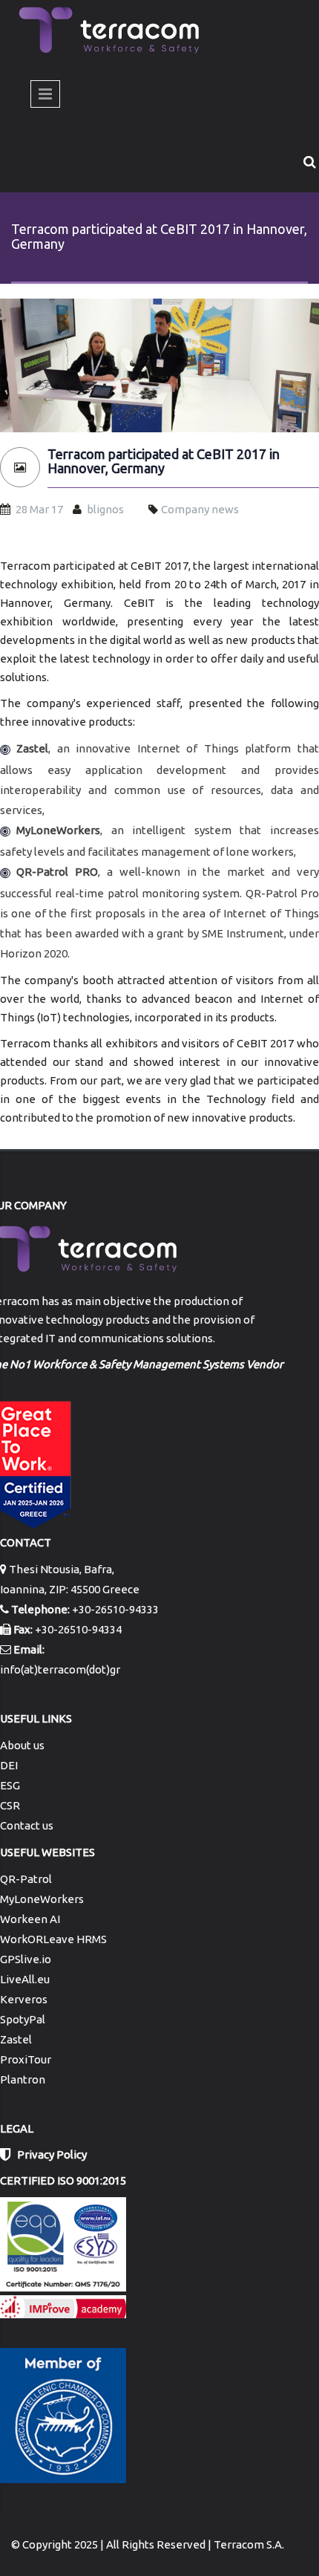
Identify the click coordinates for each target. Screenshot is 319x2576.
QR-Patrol (26, 1879)
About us (22, 1745)
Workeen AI (30, 1919)
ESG (10, 1785)
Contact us (27, 1825)
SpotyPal (23, 2019)
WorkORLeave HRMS (53, 1939)
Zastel (16, 2039)
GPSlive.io (26, 1959)
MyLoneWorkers (42, 1899)
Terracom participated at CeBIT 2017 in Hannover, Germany (164, 462)
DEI (9, 1765)
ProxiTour (26, 2059)
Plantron (23, 2079)
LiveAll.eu (25, 1979)
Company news (200, 509)
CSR (10, 1805)
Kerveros (24, 1999)
